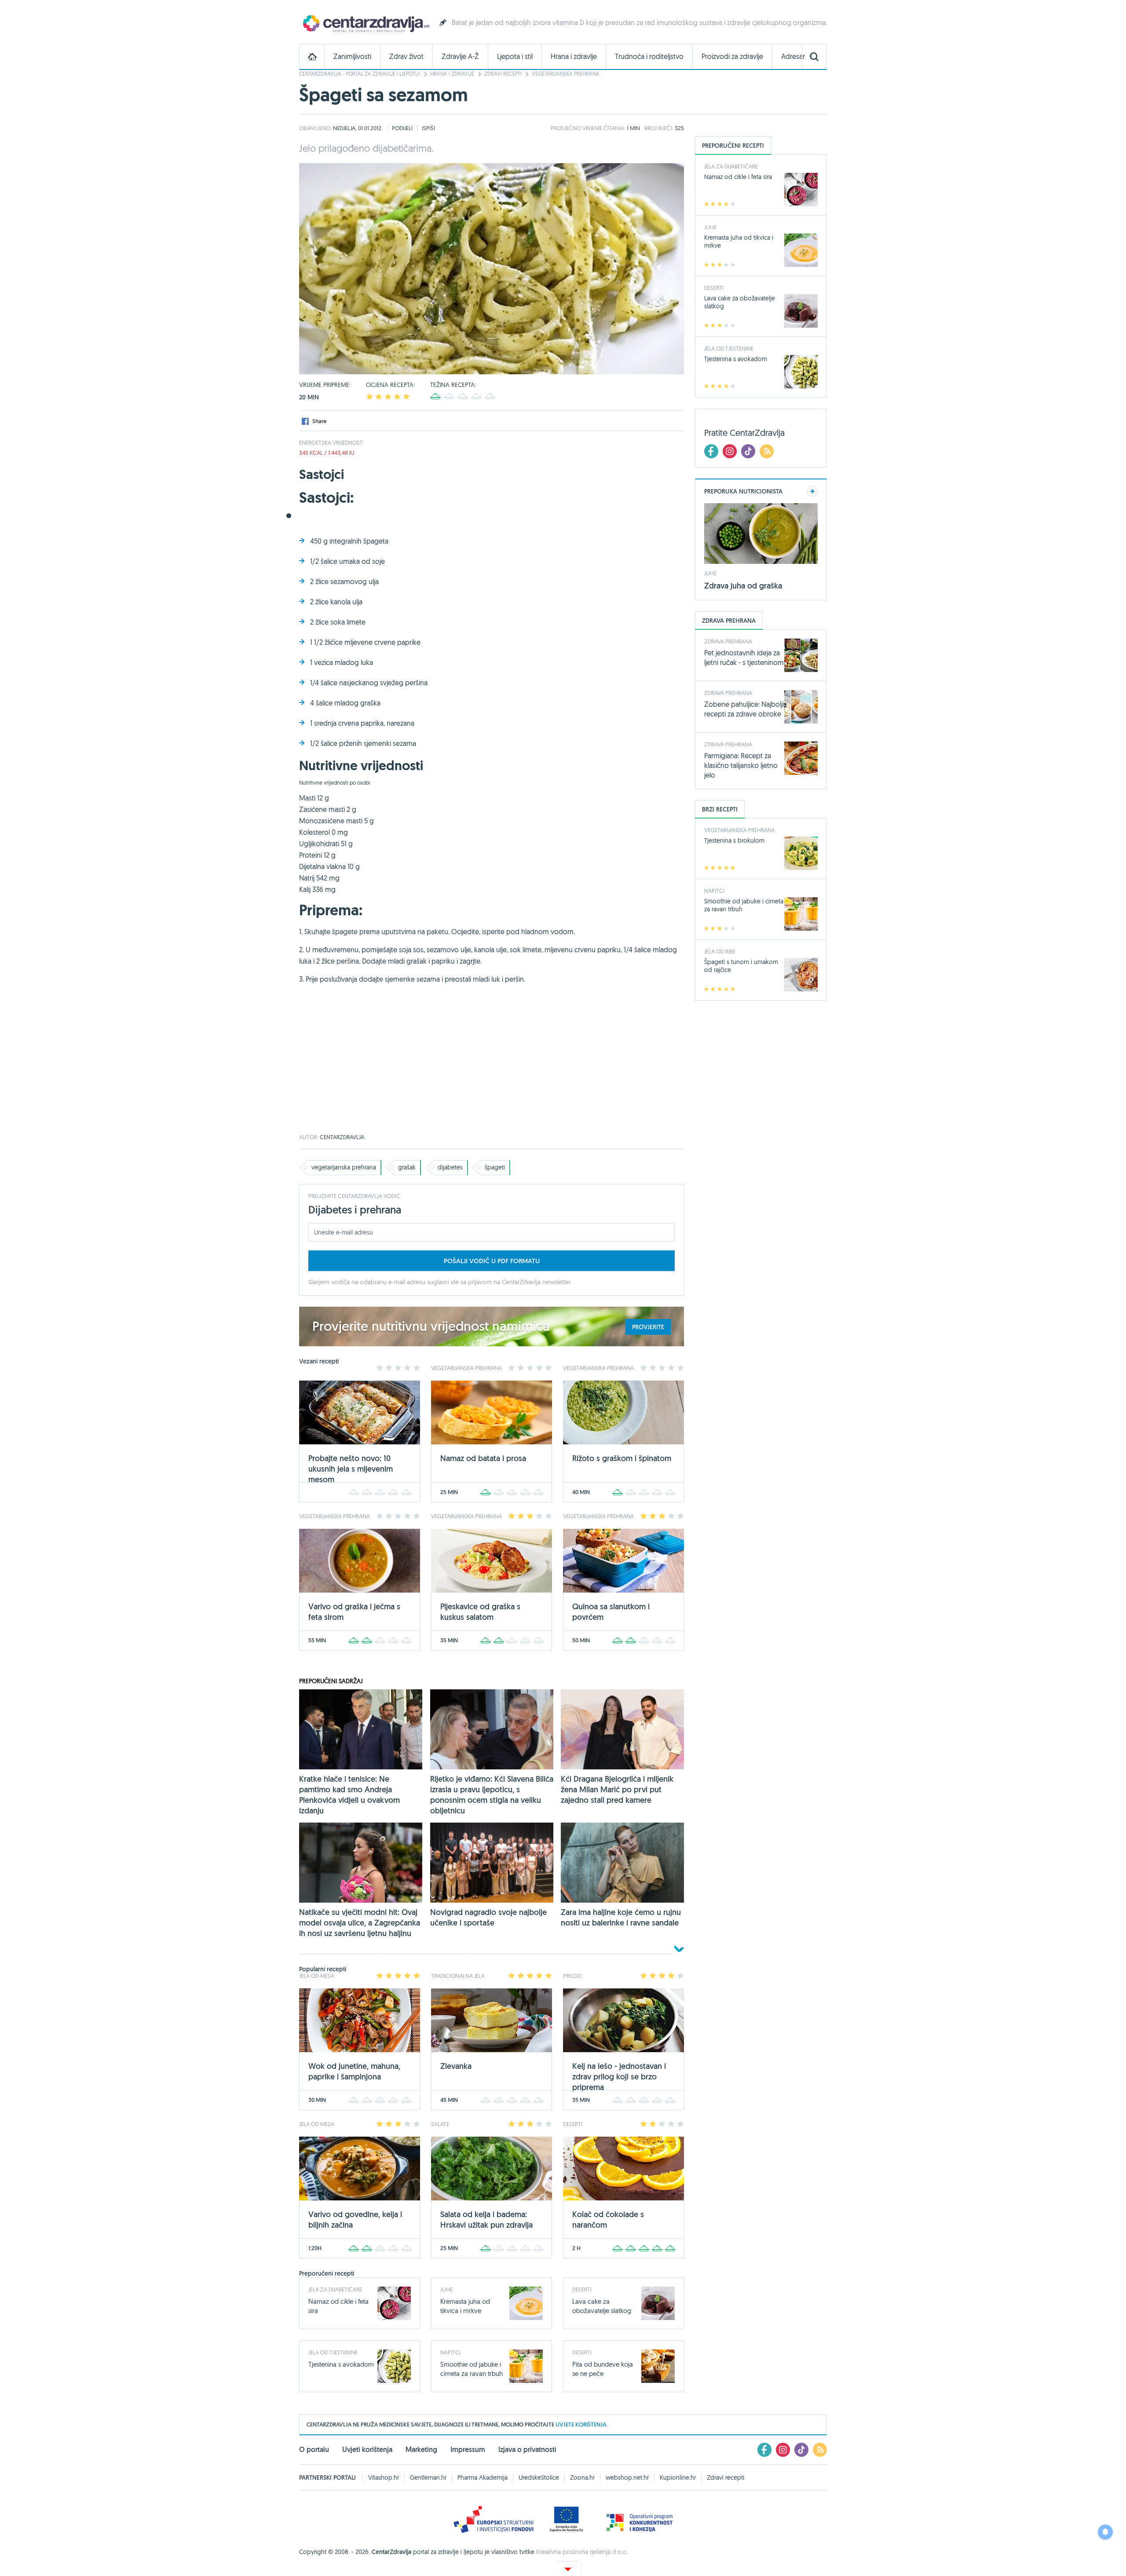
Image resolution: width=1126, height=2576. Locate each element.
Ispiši (428, 128)
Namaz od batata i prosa (483, 1458)
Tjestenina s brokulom (734, 840)
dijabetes (450, 1167)
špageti (495, 1167)
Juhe (446, 2289)
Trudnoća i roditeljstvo (649, 57)
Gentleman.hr (428, 2477)
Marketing (421, 2450)
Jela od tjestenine (333, 2352)
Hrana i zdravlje (574, 57)
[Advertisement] (492, 1064)
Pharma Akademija (483, 2477)
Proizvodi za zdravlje (732, 57)
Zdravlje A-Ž (460, 57)
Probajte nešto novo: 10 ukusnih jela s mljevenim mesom (351, 1469)
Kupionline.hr (678, 2477)
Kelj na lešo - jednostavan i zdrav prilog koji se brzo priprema (619, 2077)
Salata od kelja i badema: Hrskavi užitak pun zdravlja (486, 2220)
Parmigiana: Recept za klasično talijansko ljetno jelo (741, 765)
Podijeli (402, 128)
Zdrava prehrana (728, 641)
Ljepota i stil (515, 57)
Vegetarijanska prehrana (566, 74)
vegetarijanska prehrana (344, 1167)
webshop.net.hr (627, 2477)
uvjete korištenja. (581, 2424)
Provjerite (648, 1327)
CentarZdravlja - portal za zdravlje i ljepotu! (360, 74)
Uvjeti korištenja (367, 2450)
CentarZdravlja (365, 23)
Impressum (468, 2450)
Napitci (450, 2352)
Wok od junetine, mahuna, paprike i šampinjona (354, 2071)
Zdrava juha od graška (743, 586)
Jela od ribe (720, 951)
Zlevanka (456, 2066)
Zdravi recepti (503, 74)
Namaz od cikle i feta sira (738, 177)
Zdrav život (406, 57)
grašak (407, 1167)
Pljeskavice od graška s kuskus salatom (480, 1612)
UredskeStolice (539, 2477)
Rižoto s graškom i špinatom (622, 1458)
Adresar (793, 57)
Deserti (582, 2289)
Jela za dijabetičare (335, 2289)
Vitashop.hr (384, 2477)
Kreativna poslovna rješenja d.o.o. (582, 2552)
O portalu (314, 2450)
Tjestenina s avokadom (341, 2364)
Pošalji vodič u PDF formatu (492, 1261)
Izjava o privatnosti (527, 2450)
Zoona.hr (582, 2477)
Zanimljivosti (352, 57)
